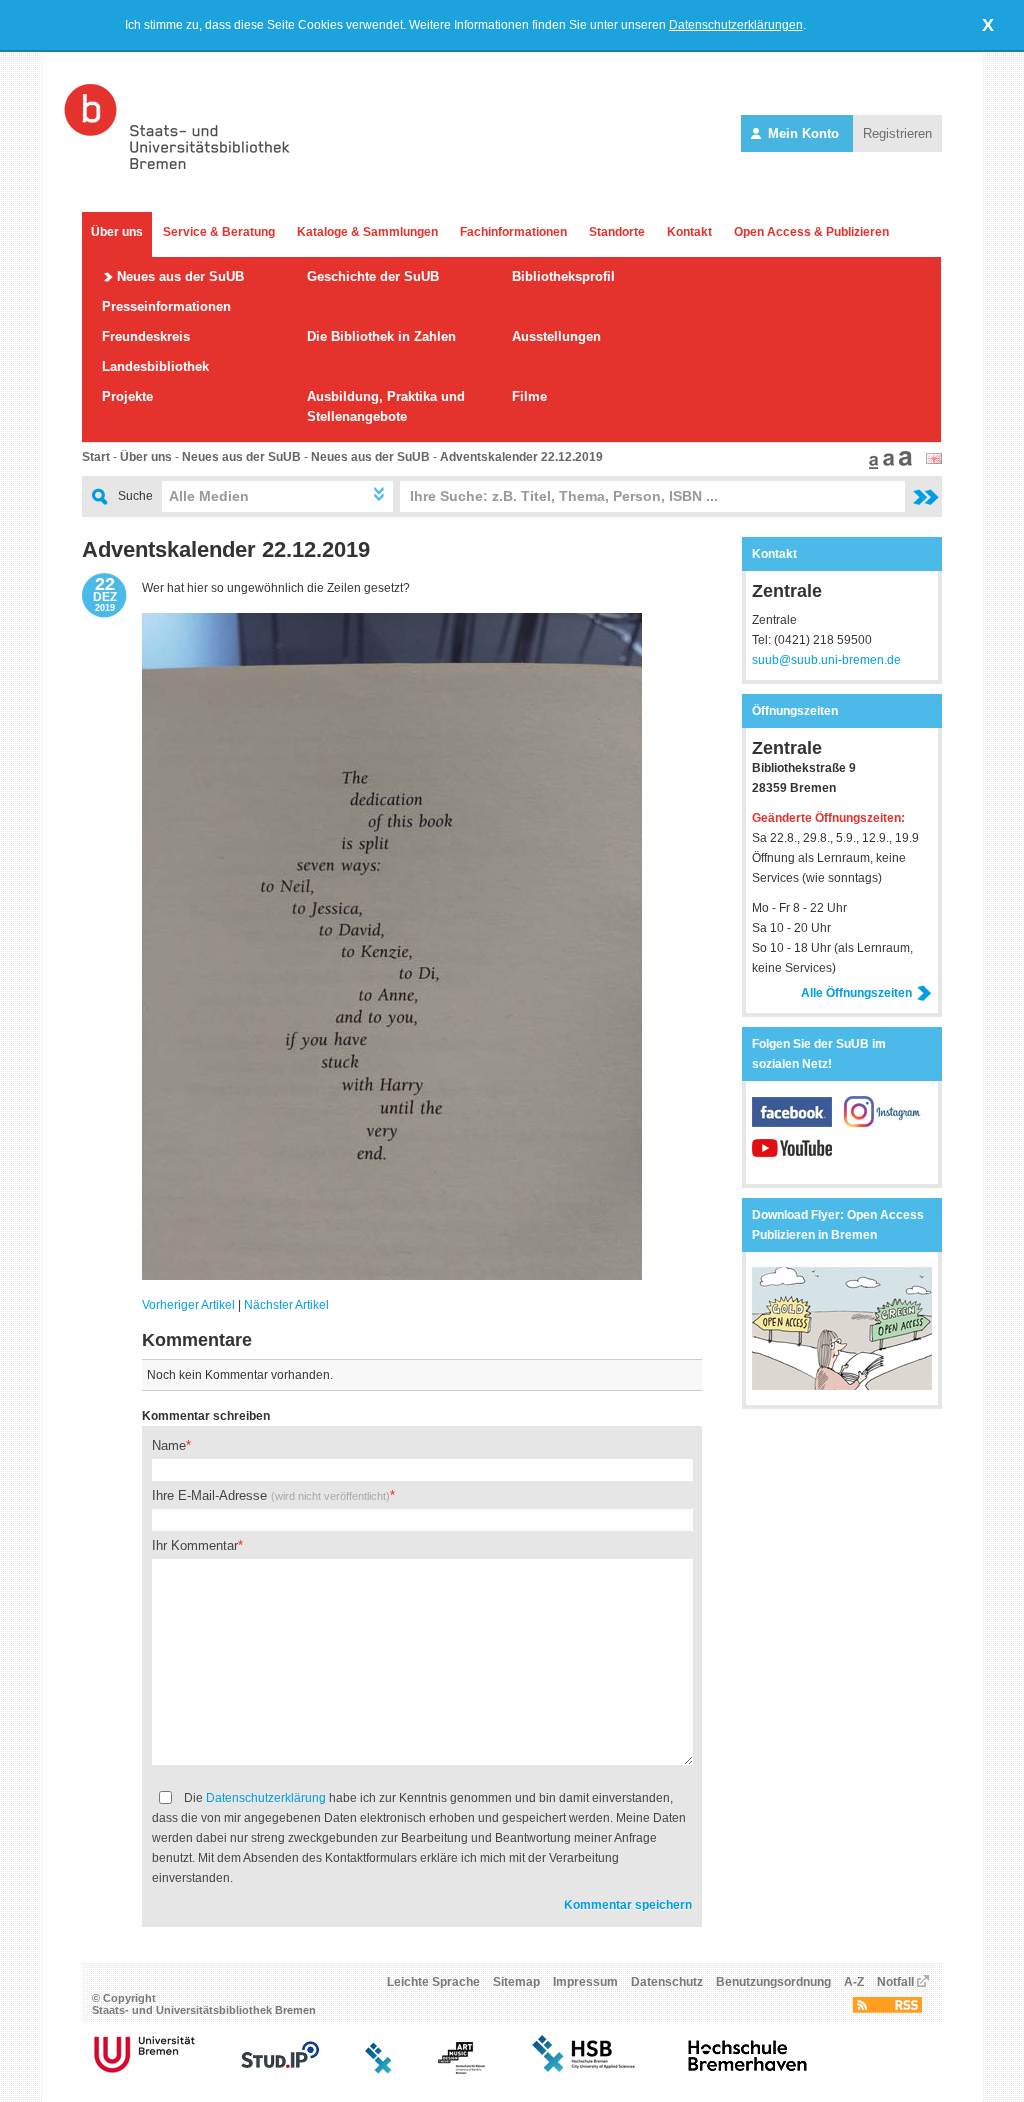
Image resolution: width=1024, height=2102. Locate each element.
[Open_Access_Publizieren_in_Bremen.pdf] (842, 1386)
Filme (529, 396)
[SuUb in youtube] (792, 1159)
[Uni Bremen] (144, 2070)
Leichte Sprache (433, 1982)
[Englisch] (934, 460)
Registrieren (897, 133)
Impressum (585, 1982)
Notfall (895, 1982)
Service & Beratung (219, 232)
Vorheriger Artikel (188, 1305)
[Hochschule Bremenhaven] (748, 2070)
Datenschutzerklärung (266, 1798)
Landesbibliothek (155, 366)
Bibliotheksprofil (563, 276)
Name (169, 1445)
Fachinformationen (513, 232)
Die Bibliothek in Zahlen (381, 336)
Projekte (127, 396)
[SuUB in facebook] (798, 1123)
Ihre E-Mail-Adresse (271, 1495)
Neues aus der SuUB (180, 276)
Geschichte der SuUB (373, 276)
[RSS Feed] (887, 2009)
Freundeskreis (146, 336)
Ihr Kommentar (195, 1545)
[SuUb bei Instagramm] (884, 1123)
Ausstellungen (556, 336)
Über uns (117, 232)
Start (96, 457)
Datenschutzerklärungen (736, 25)
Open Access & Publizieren (811, 232)
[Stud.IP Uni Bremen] (280, 2070)
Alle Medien (209, 496)
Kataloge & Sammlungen (367, 232)
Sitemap (516, 1982)
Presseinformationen (166, 306)
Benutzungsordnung (773, 1982)
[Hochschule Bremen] (585, 2070)
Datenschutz (667, 1982)
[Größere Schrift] (886, 465)
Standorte (617, 232)
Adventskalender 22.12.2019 (521, 457)
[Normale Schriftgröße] (871, 465)
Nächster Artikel (286, 1305)
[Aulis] (379, 2070)
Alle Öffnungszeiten (856, 993)
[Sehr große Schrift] (903, 465)
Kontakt (689, 232)
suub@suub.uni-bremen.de (826, 660)
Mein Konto (803, 133)
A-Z (854, 1982)
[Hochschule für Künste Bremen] (461, 2070)
